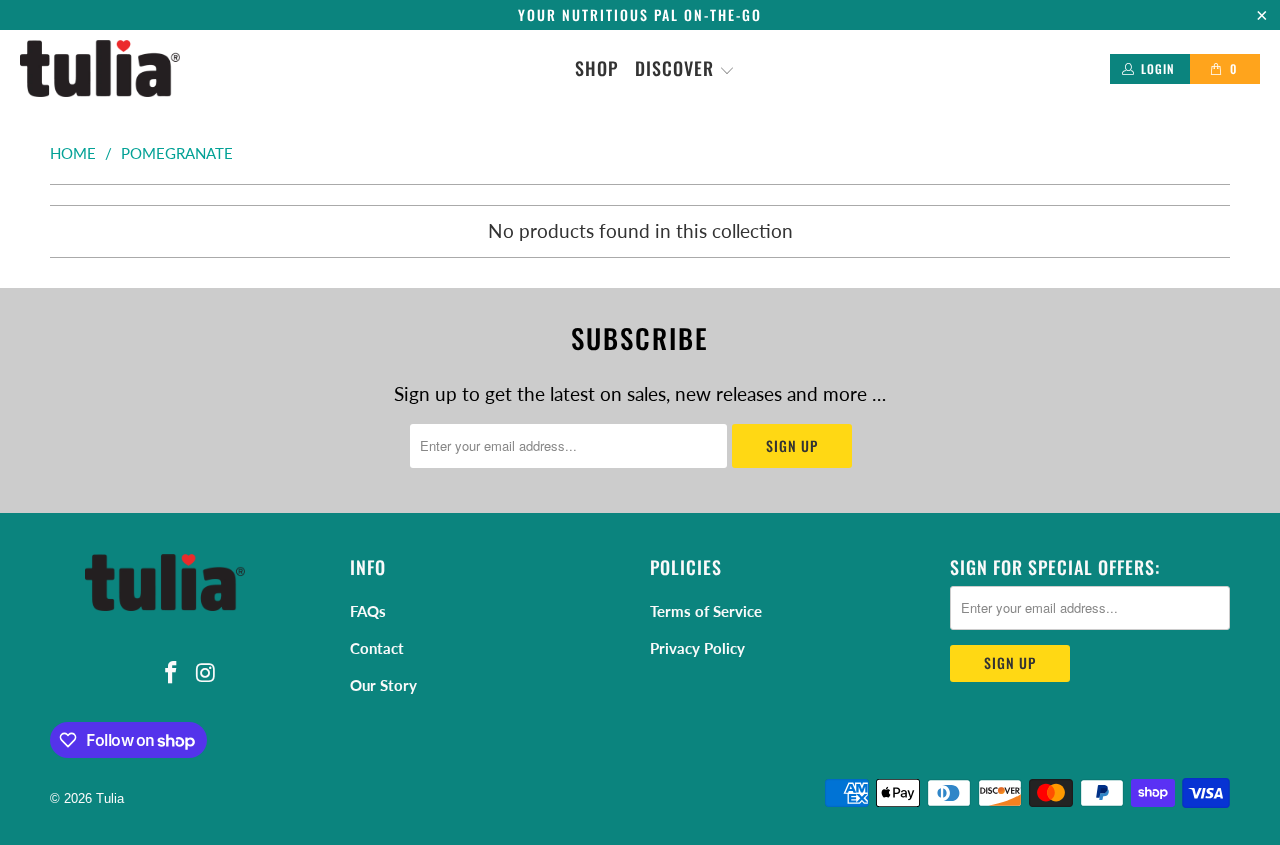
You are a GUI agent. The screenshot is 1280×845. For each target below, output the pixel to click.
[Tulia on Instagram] (207, 673)
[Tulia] (100, 69)
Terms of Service (706, 611)
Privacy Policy (697, 648)
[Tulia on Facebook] (172, 673)
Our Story (383, 685)
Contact (377, 648)
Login (1158, 68)
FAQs (368, 611)
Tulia (110, 798)
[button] (685, 68)
